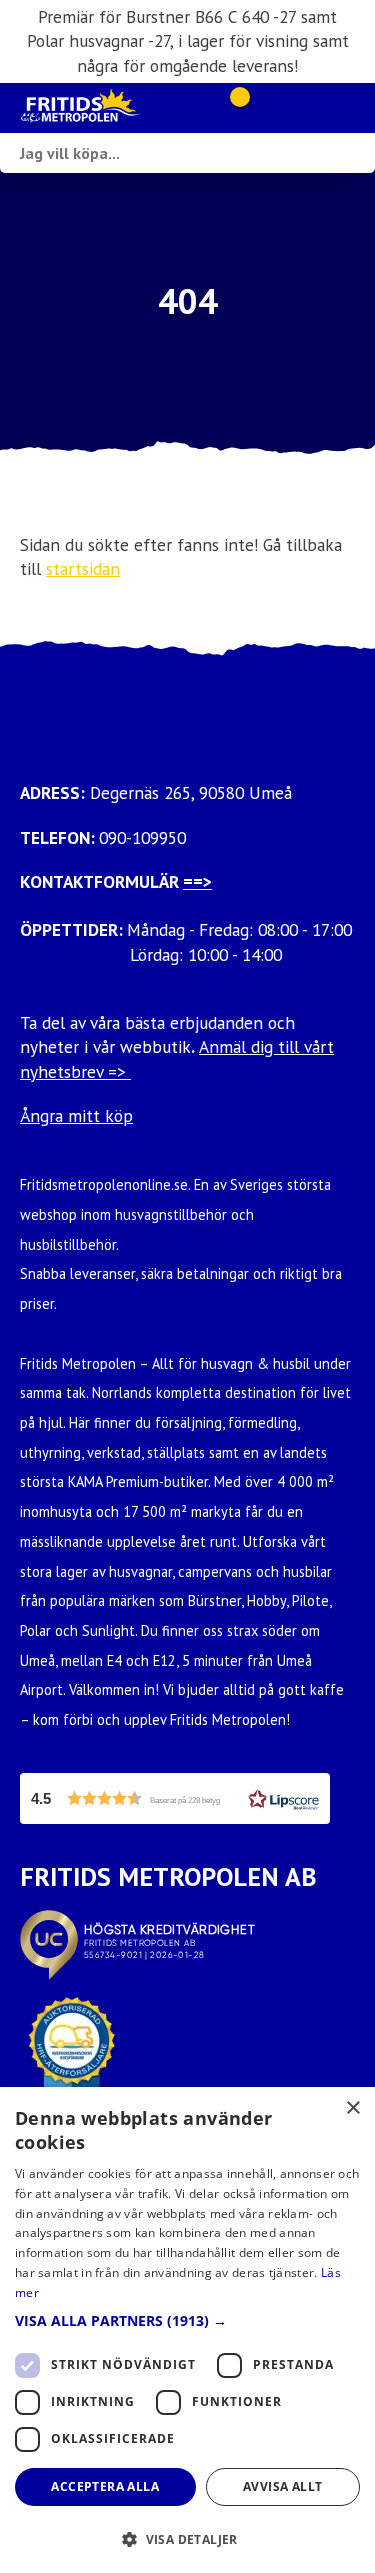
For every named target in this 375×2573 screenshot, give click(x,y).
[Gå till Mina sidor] (267, 108)
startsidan (83, 568)
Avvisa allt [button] (282, 2486)
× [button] (352, 2108)
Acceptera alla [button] (105, 2486)
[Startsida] (107, 108)
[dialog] (187, 2330)
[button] (175, 1798)
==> (197, 881)
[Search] (355, 153)
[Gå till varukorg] (232, 108)
